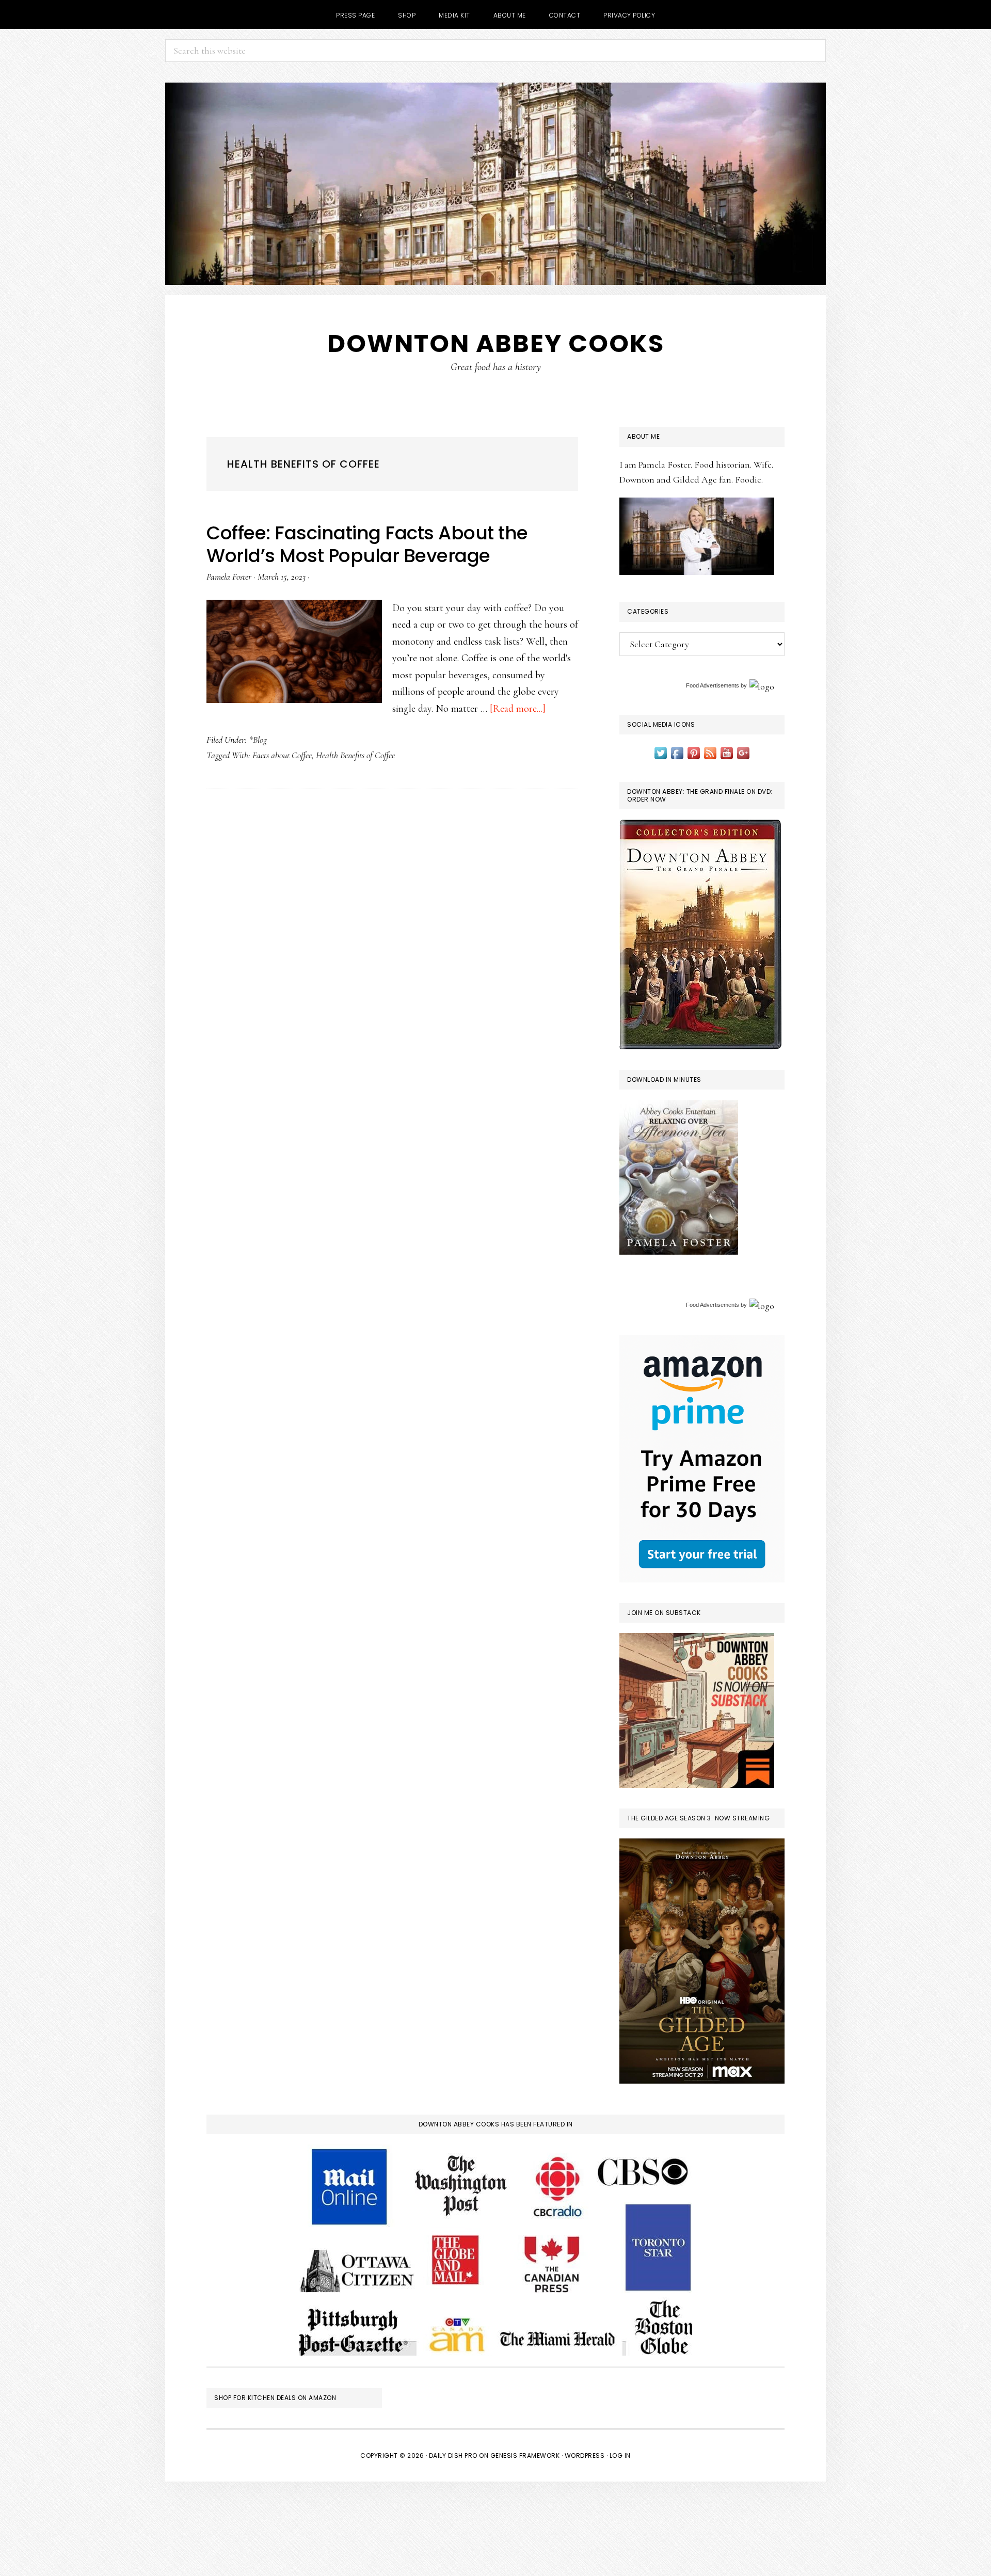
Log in (620, 2455)
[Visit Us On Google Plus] (743, 752)
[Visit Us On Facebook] (677, 752)
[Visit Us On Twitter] (661, 752)
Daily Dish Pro (453, 2455)
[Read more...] (518, 709)
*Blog (258, 740)
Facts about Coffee (282, 755)
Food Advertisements (713, 685)
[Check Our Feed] (710, 752)
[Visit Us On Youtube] (727, 752)
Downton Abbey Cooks (496, 343)
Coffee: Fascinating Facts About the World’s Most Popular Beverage (367, 544)
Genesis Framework (525, 2455)
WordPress (585, 2455)
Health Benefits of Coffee (355, 755)
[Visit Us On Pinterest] (694, 752)
